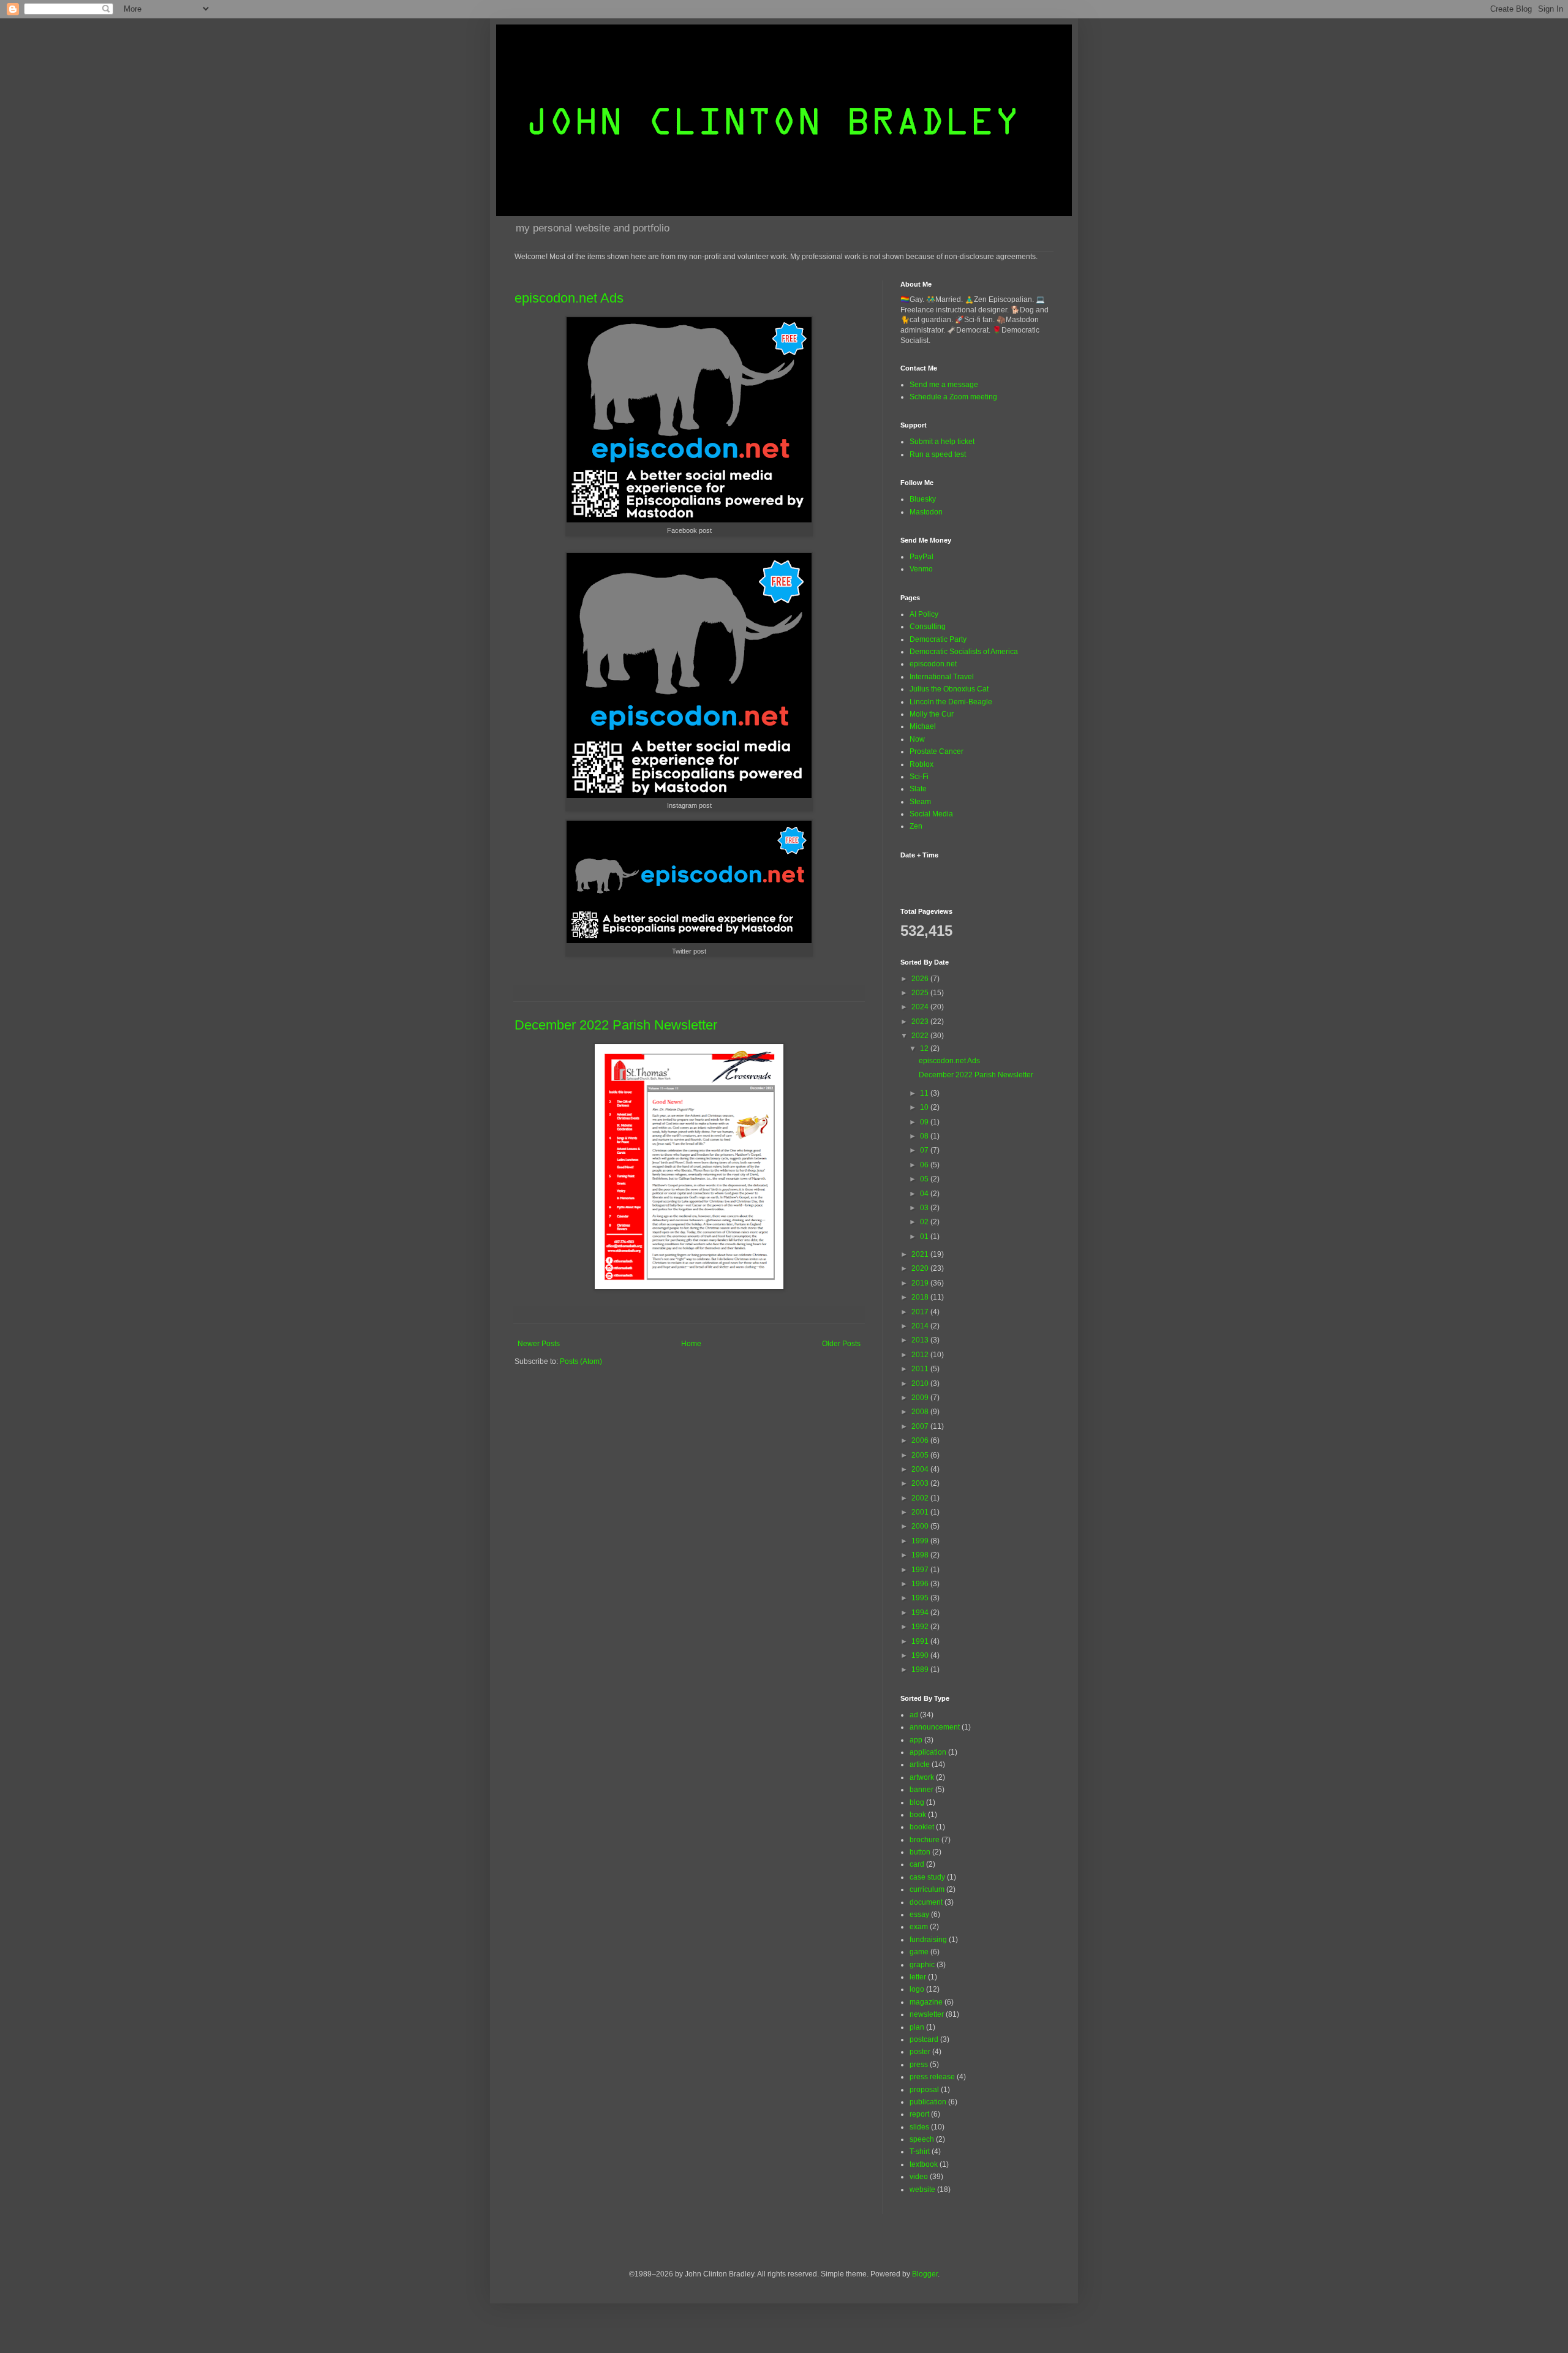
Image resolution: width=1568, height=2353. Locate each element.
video (919, 2177)
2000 (921, 1526)
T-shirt (920, 2152)
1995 (921, 1598)
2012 (921, 1355)
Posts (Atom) (581, 1361)
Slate (918, 789)
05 (925, 1179)
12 (925, 1048)
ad (914, 1715)
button (920, 1852)
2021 (921, 1254)
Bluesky (923, 499)
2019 (921, 1283)
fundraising (928, 1940)
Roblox (922, 764)
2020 (921, 1268)
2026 (921, 979)
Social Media (931, 814)
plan (917, 2027)
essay (919, 1914)
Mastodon (926, 512)
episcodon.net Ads (569, 298)
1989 (921, 1670)
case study (927, 1877)
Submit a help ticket (942, 442)
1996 (921, 1584)
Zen (916, 826)
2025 (921, 993)
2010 (921, 1384)
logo (917, 1989)
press (919, 2065)
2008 (921, 1412)
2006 (921, 1440)
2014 (921, 1326)
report (919, 2114)
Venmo (921, 569)
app (916, 1740)
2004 (921, 1469)
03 (925, 1208)
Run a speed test (938, 454)
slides (919, 2127)
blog (917, 1802)
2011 (921, 1369)
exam (919, 1927)
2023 (921, 1022)
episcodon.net (933, 664)
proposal (924, 2090)
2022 (921, 1036)
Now (917, 739)
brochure (925, 1840)
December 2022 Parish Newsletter (616, 1025)
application (928, 1752)
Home (691, 1344)
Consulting (928, 627)
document (926, 1902)
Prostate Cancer (937, 751)
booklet (922, 1827)
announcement (935, 1727)
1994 (921, 1613)
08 (925, 1136)
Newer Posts (539, 1344)
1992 (921, 1627)
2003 (921, 1483)
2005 (921, 1455)
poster (920, 2052)
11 (925, 1093)
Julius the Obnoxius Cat (949, 689)
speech (922, 2139)
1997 (921, 1570)
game (919, 1952)
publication (928, 2102)
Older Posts (841, 1344)
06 (925, 1165)
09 (925, 1122)
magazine (926, 2002)
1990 (921, 1655)
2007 (921, 1426)
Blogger (925, 2274)
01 (925, 1237)
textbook (924, 2164)
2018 (921, 1297)
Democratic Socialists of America (964, 652)
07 (925, 1150)
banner (922, 1790)
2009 (921, 1398)
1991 (921, 1641)
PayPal (922, 557)
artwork (922, 1777)
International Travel (942, 677)
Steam (920, 802)
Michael (923, 726)
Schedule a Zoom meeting (953, 397)
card (917, 1864)
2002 (921, 1498)
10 (925, 1107)
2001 (921, 1512)
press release (932, 2077)
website (922, 2189)
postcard (924, 2039)
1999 (921, 1541)
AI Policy (924, 614)
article (920, 1764)
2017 (921, 1312)
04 (925, 1194)
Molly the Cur (932, 714)
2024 (921, 1007)
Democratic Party (938, 639)
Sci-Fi (919, 777)
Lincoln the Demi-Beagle (951, 702)
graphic (922, 1965)
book (918, 1815)
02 (925, 1222)
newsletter (927, 2014)
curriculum (927, 1889)
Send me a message (944, 385)
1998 (921, 1555)
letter (918, 1977)
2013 (921, 1340)
